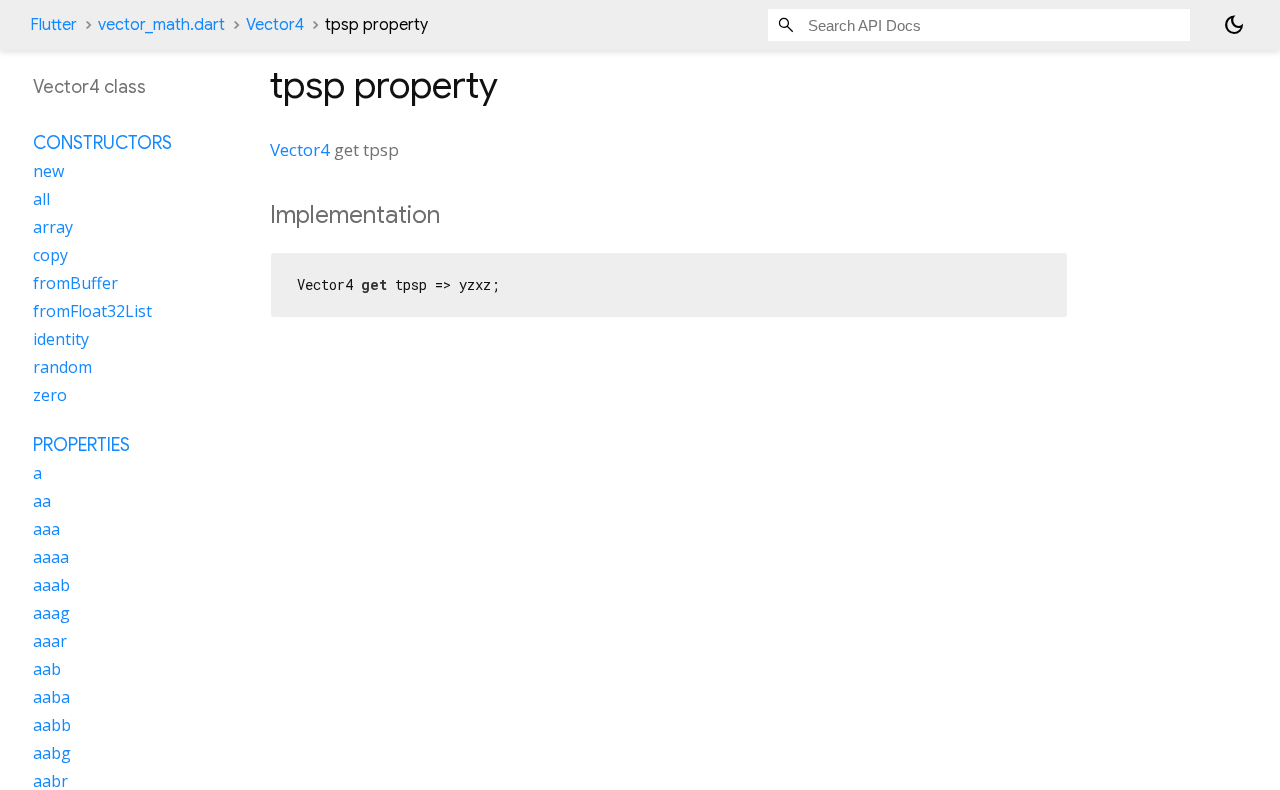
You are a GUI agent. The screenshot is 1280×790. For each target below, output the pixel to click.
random (62, 367)
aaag (51, 613)
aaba (51, 697)
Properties (81, 445)
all (41, 199)
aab (47, 669)
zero (50, 395)
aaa (46, 529)
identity (61, 339)
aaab (51, 585)
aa (42, 501)
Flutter (53, 25)
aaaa (51, 557)
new (48, 171)
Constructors (102, 143)
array (53, 227)
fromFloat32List (92, 311)
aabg (52, 753)
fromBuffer (75, 283)
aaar (50, 641)
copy (50, 255)
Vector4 (275, 25)
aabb (52, 725)
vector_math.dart (161, 25)
